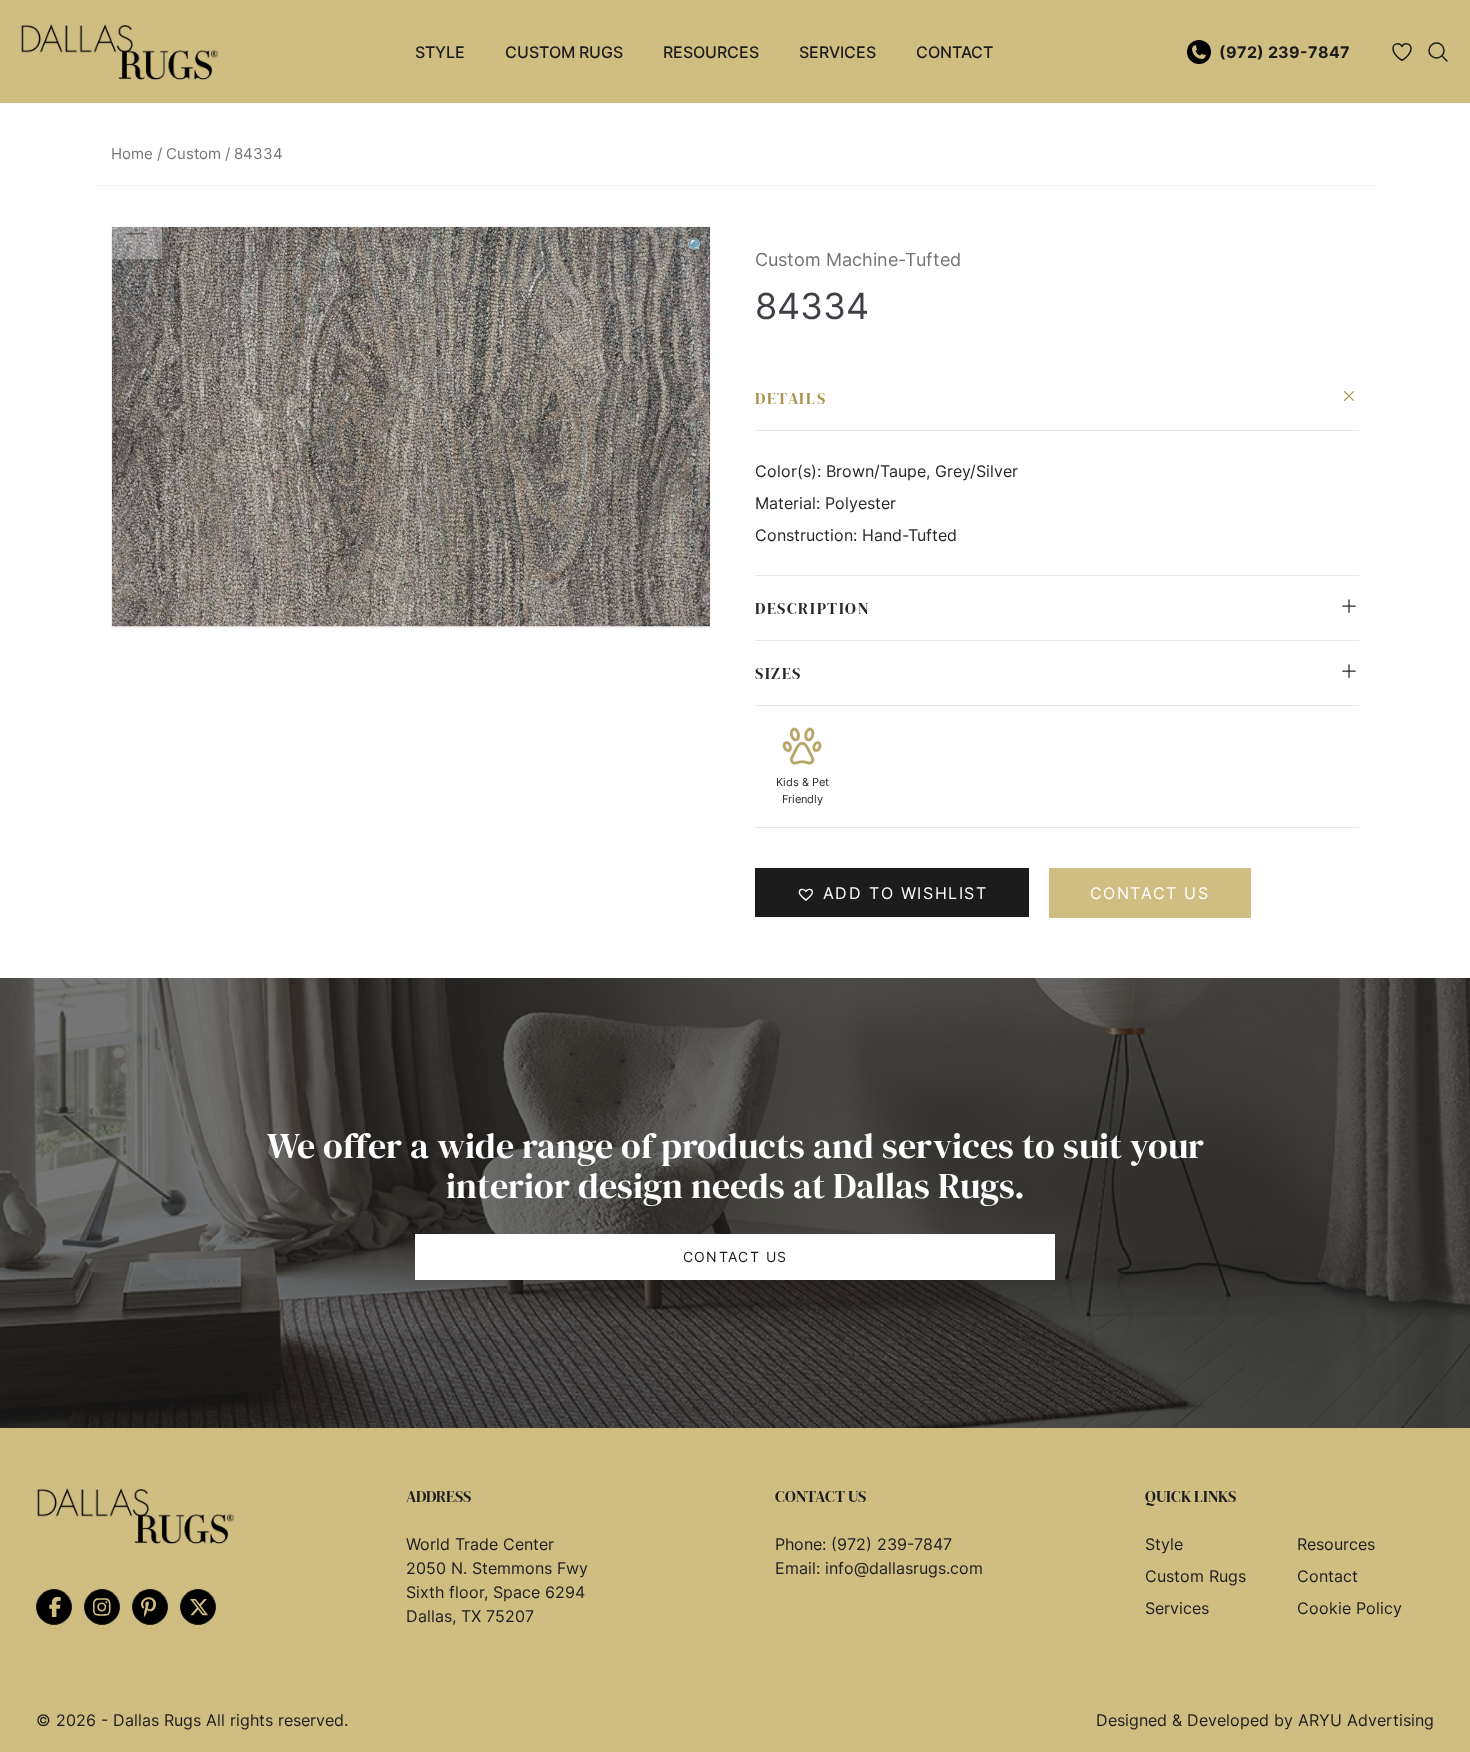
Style (440, 52)
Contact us (1150, 893)
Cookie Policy (1349, 1608)
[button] (697, 246)
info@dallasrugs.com (904, 1568)
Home (132, 154)
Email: (800, 1568)
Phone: (803, 1544)
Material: (790, 503)
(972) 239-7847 (1284, 52)
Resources (711, 52)
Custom (193, 154)
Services (837, 52)
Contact (954, 52)
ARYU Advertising (1366, 1720)
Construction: (808, 535)
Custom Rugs (564, 52)
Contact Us (735, 1256)
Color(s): (790, 471)
